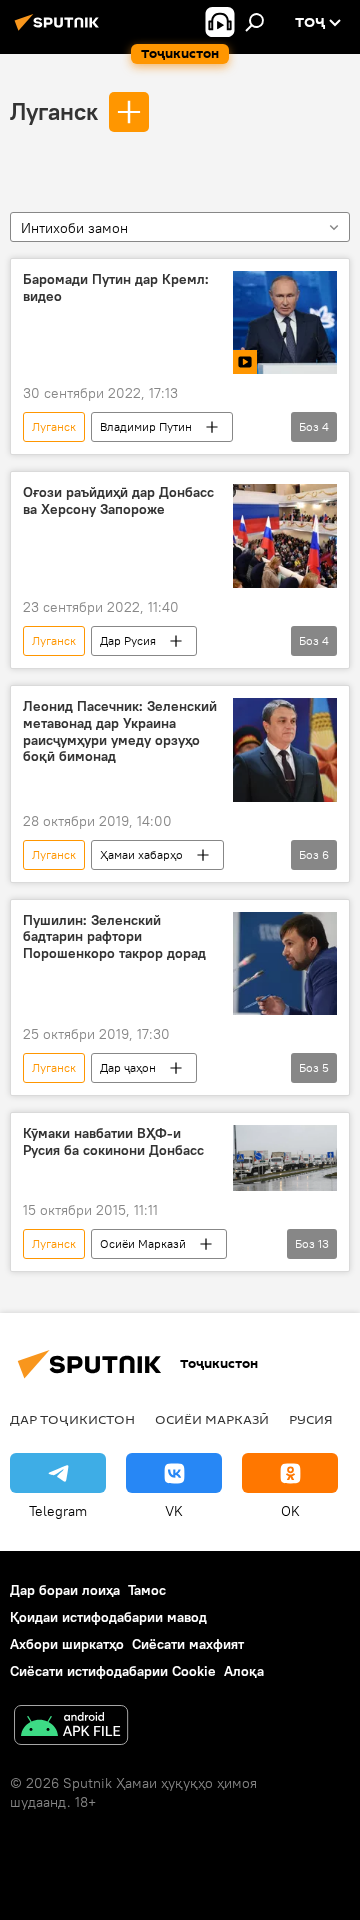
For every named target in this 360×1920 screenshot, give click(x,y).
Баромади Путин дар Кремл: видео (116, 288)
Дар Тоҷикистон (72, 1419)
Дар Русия (128, 640)
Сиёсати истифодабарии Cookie (113, 1671)
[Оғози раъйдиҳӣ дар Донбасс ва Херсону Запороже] (285, 536)
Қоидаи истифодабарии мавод (108, 1617)
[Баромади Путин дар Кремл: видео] (285, 323)
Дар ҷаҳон (128, 1067)
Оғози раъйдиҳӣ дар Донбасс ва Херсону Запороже (118, 501)
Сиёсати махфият (188, 1644)
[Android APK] (71, 1727)
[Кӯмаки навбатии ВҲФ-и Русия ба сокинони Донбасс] (285, 1158)
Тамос (147, 1590)
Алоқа (244, 1671)
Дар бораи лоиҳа (65, 1590)
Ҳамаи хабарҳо (141, 854)
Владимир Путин (146, 426)
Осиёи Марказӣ (143, 1243)
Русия (311, 1419)
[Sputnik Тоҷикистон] (60, 30)
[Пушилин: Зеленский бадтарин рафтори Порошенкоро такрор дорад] (285, 964)
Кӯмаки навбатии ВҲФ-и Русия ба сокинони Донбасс (113, 1142)
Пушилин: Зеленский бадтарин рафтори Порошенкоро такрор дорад (114, 937)
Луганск (54, 111)
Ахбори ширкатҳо (67, 1644)
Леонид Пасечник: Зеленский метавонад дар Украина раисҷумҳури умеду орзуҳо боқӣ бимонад (120, 731)
